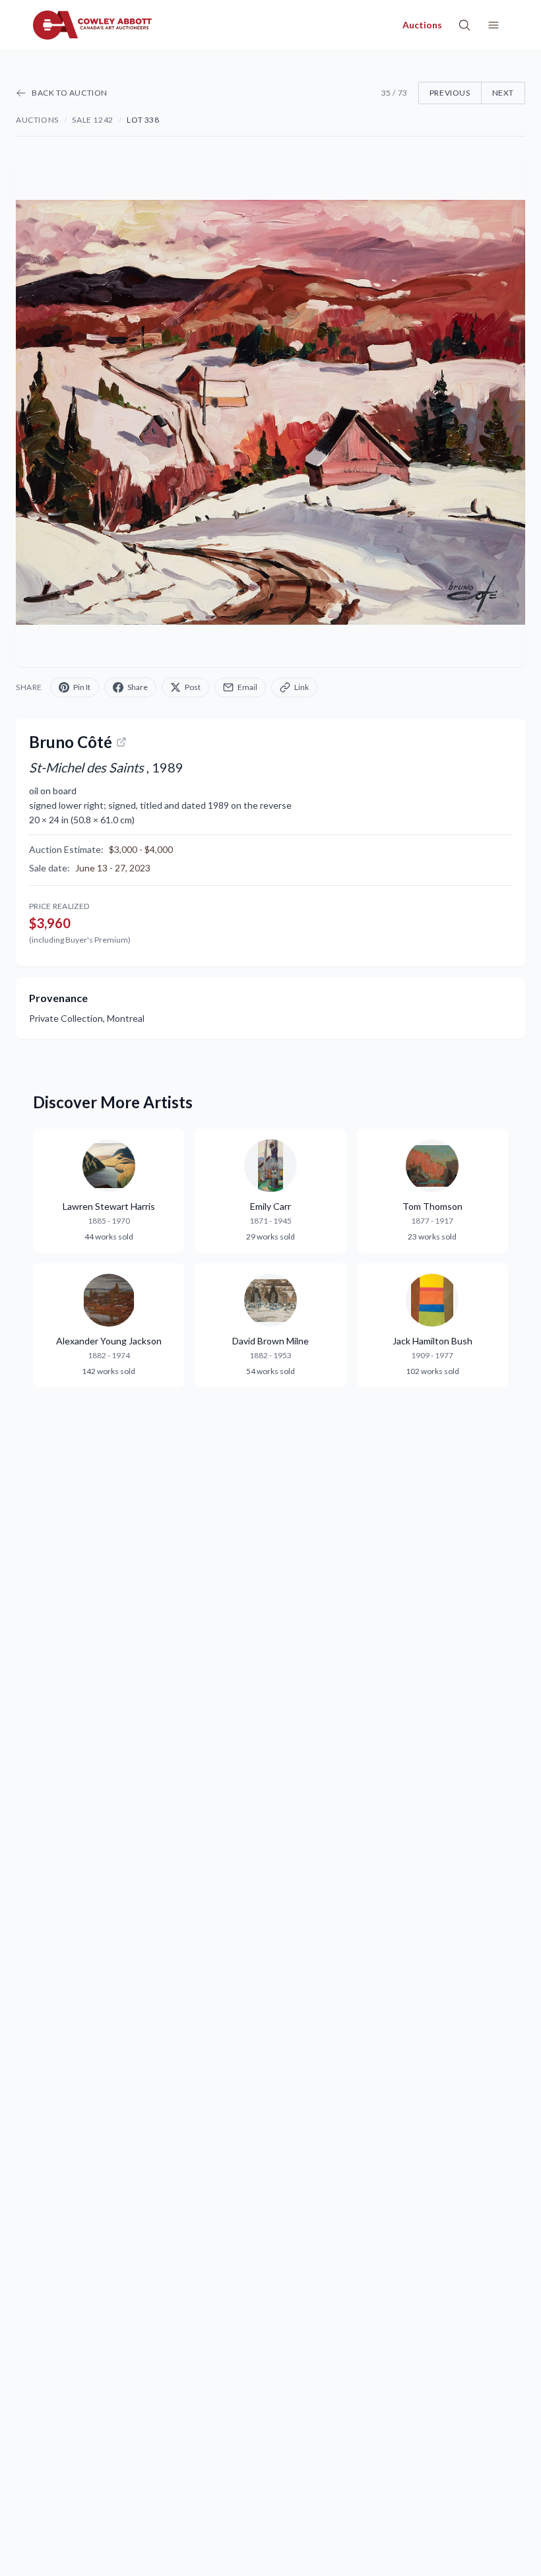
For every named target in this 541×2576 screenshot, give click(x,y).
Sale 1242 (92, 120)
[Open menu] (493, 25)
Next (503, 93)
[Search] (464, 25)
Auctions (37, 120)
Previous (450, 93)
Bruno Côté (71, 742)
